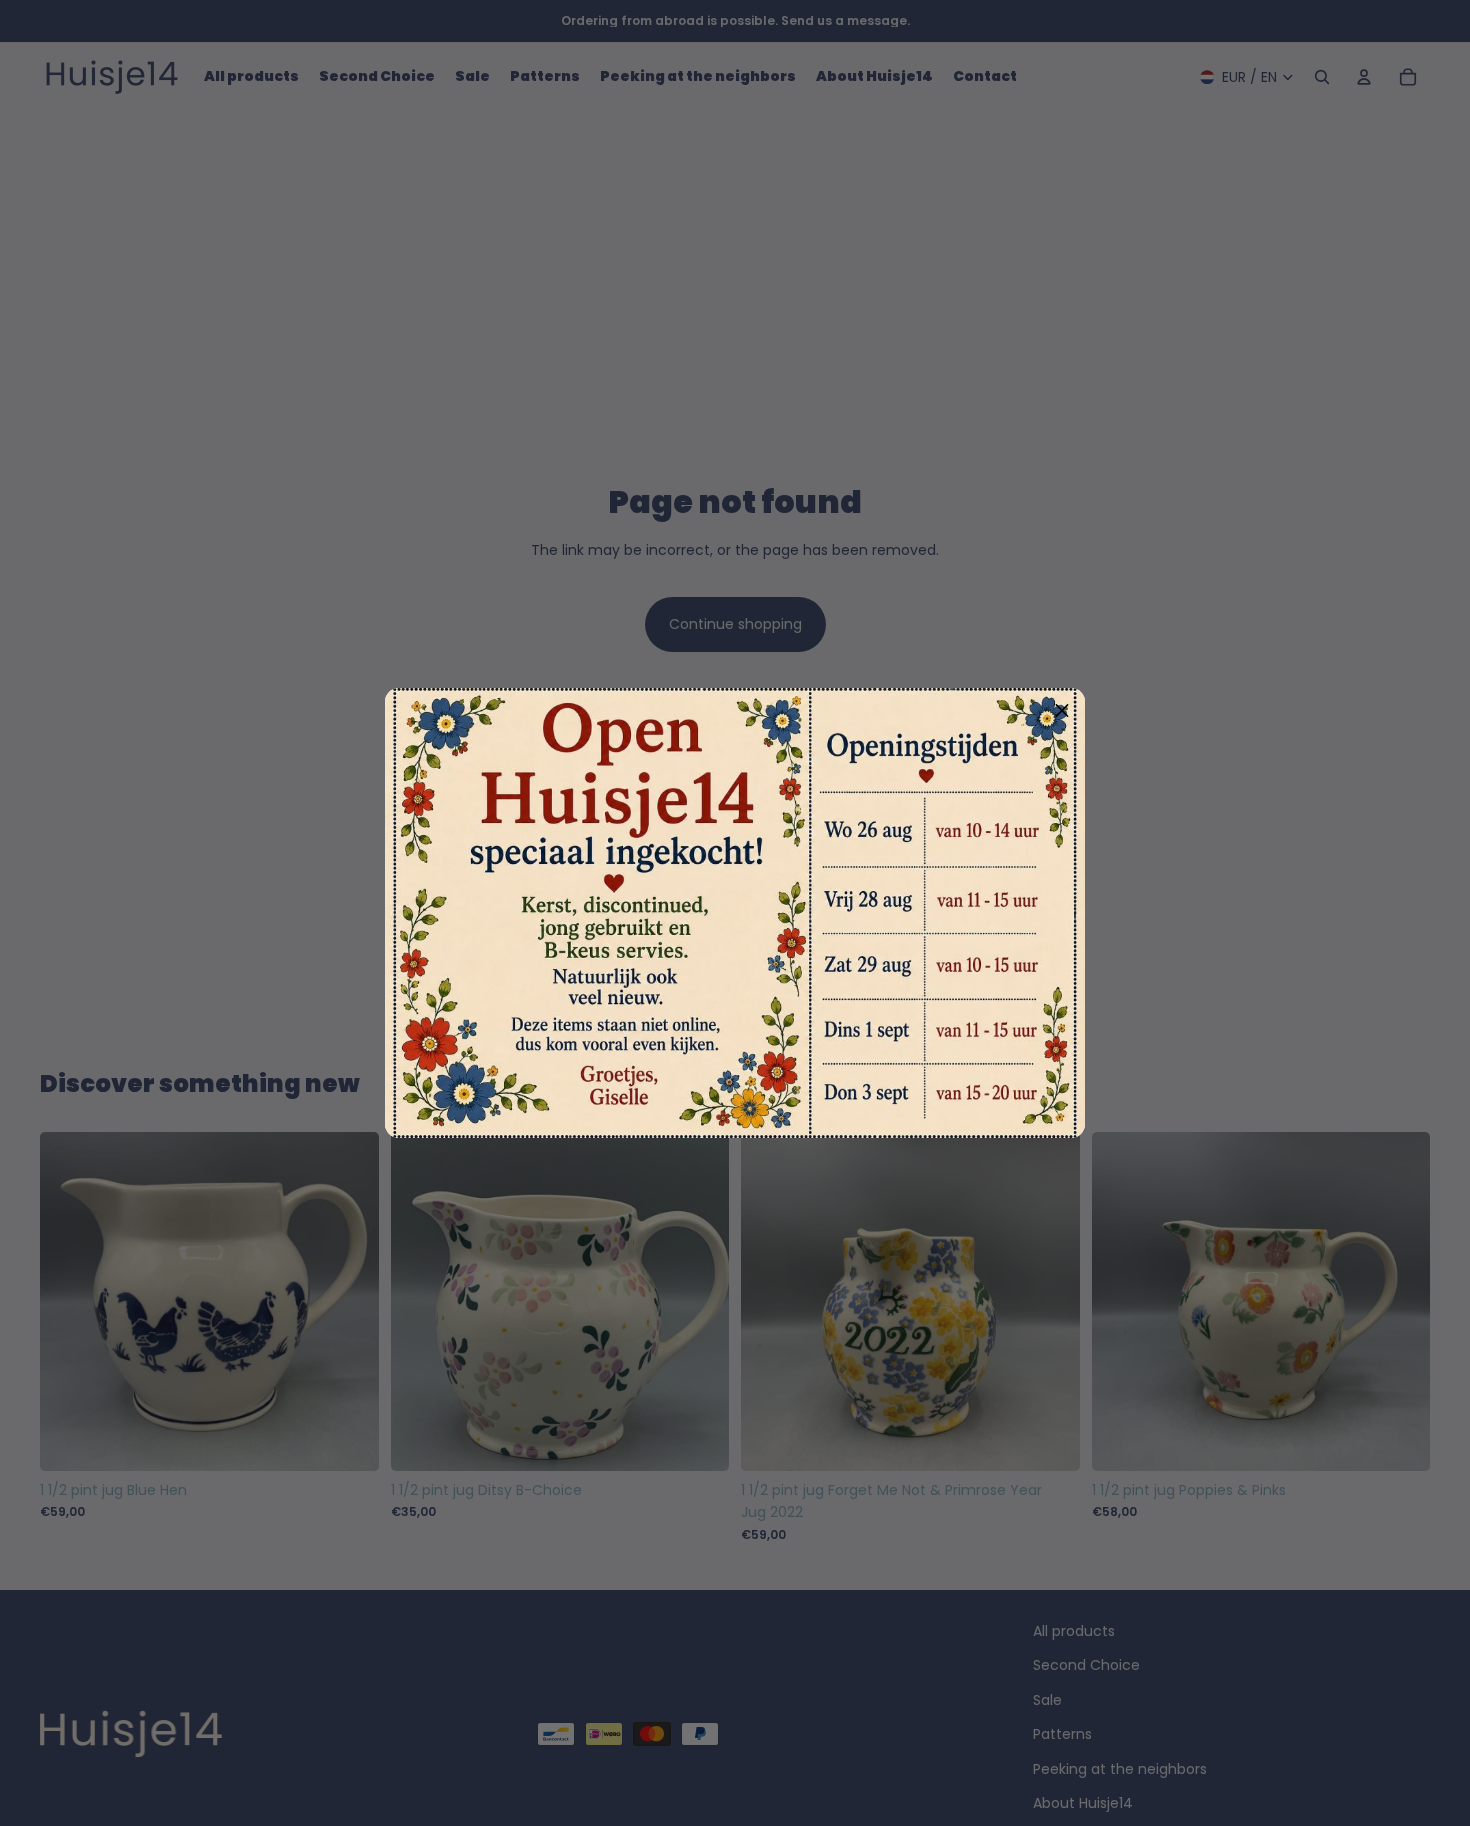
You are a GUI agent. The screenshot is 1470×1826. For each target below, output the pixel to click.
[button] (1062, 711)
